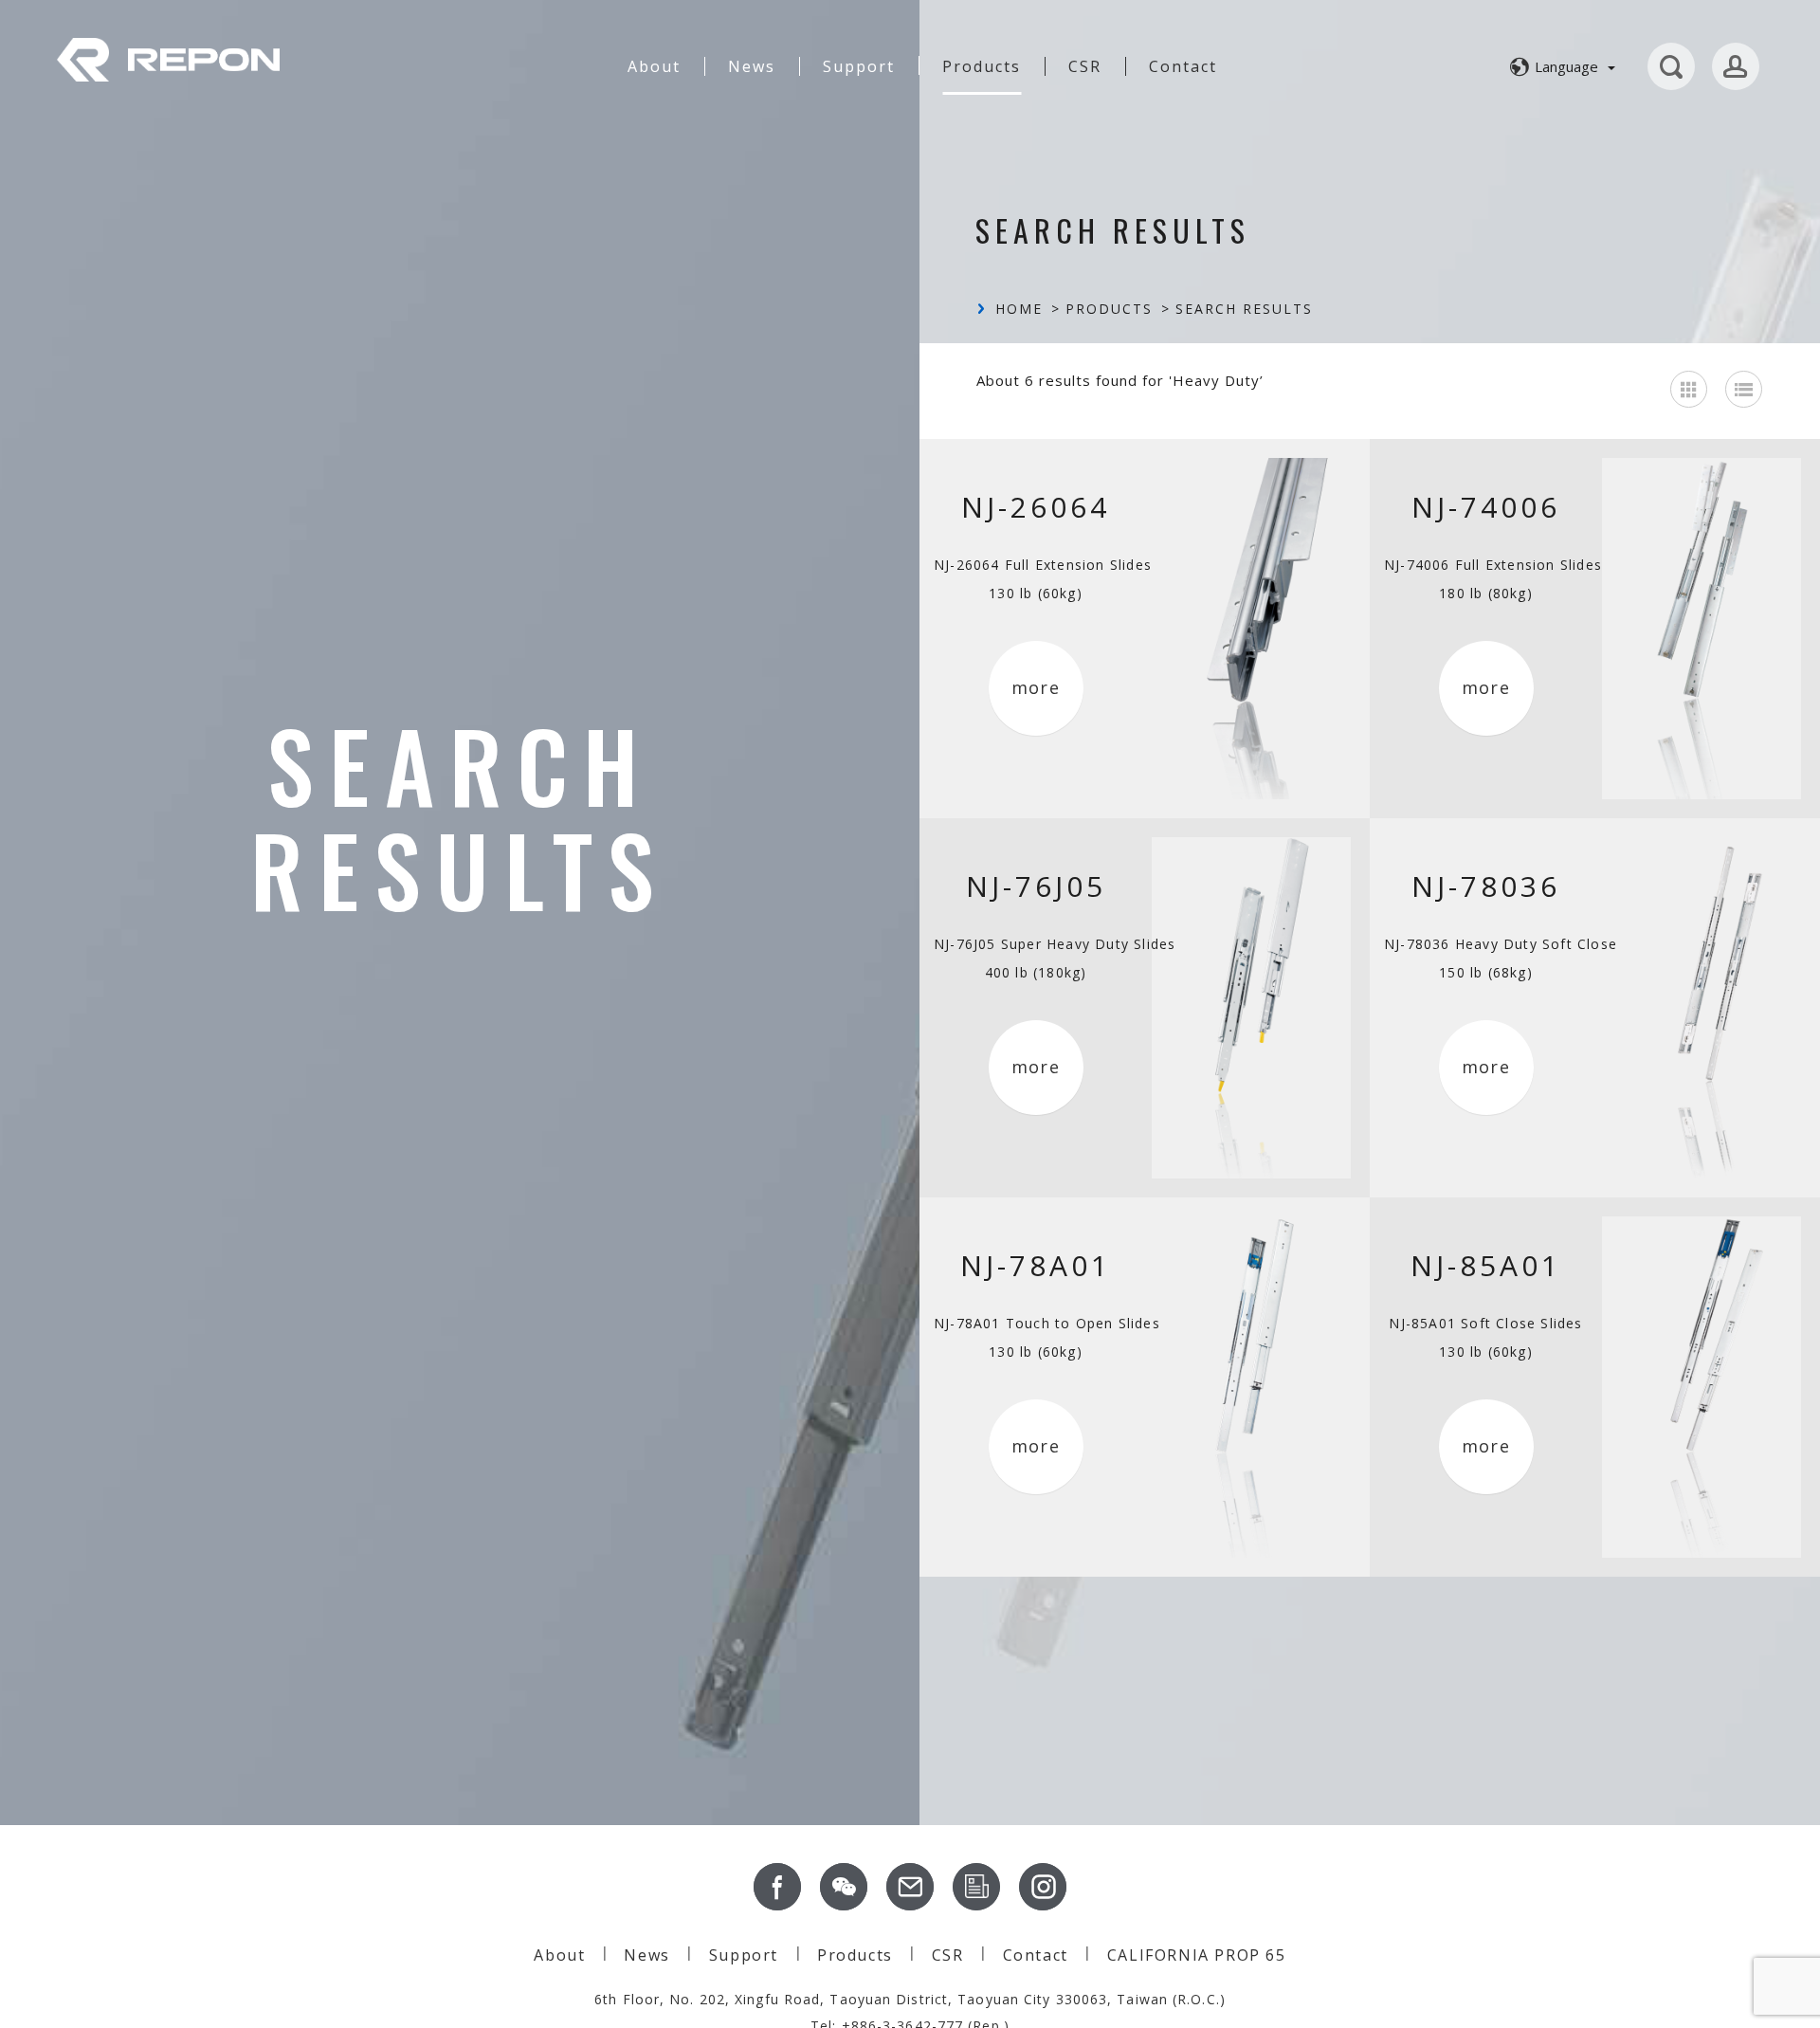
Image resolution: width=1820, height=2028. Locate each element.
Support (859, 66)
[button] (1560, 66)
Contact (1183, 66)
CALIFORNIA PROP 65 (1197, 1955)
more (1036, 687)
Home (1019, 309)
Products (1109, 309)
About (654, 66)
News (752, 66)
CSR (1085, 66)
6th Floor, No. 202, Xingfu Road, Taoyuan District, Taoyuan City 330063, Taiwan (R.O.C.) (910, 1999)
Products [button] (982, 66)
